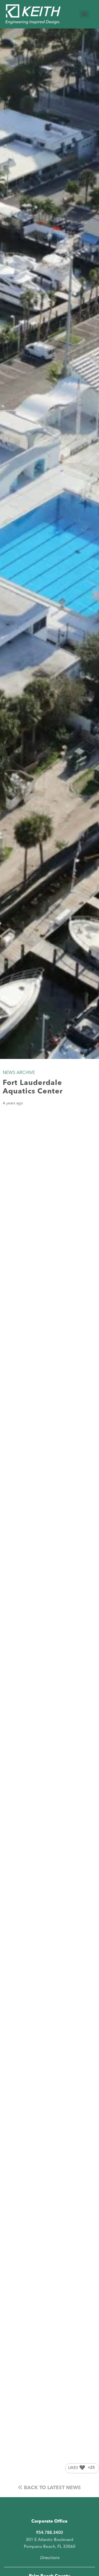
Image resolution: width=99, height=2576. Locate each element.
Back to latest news (52, 2488)
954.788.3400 (50, 2533)
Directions (50, 2558)
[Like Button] (82, 2468)
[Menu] (84, 14)
